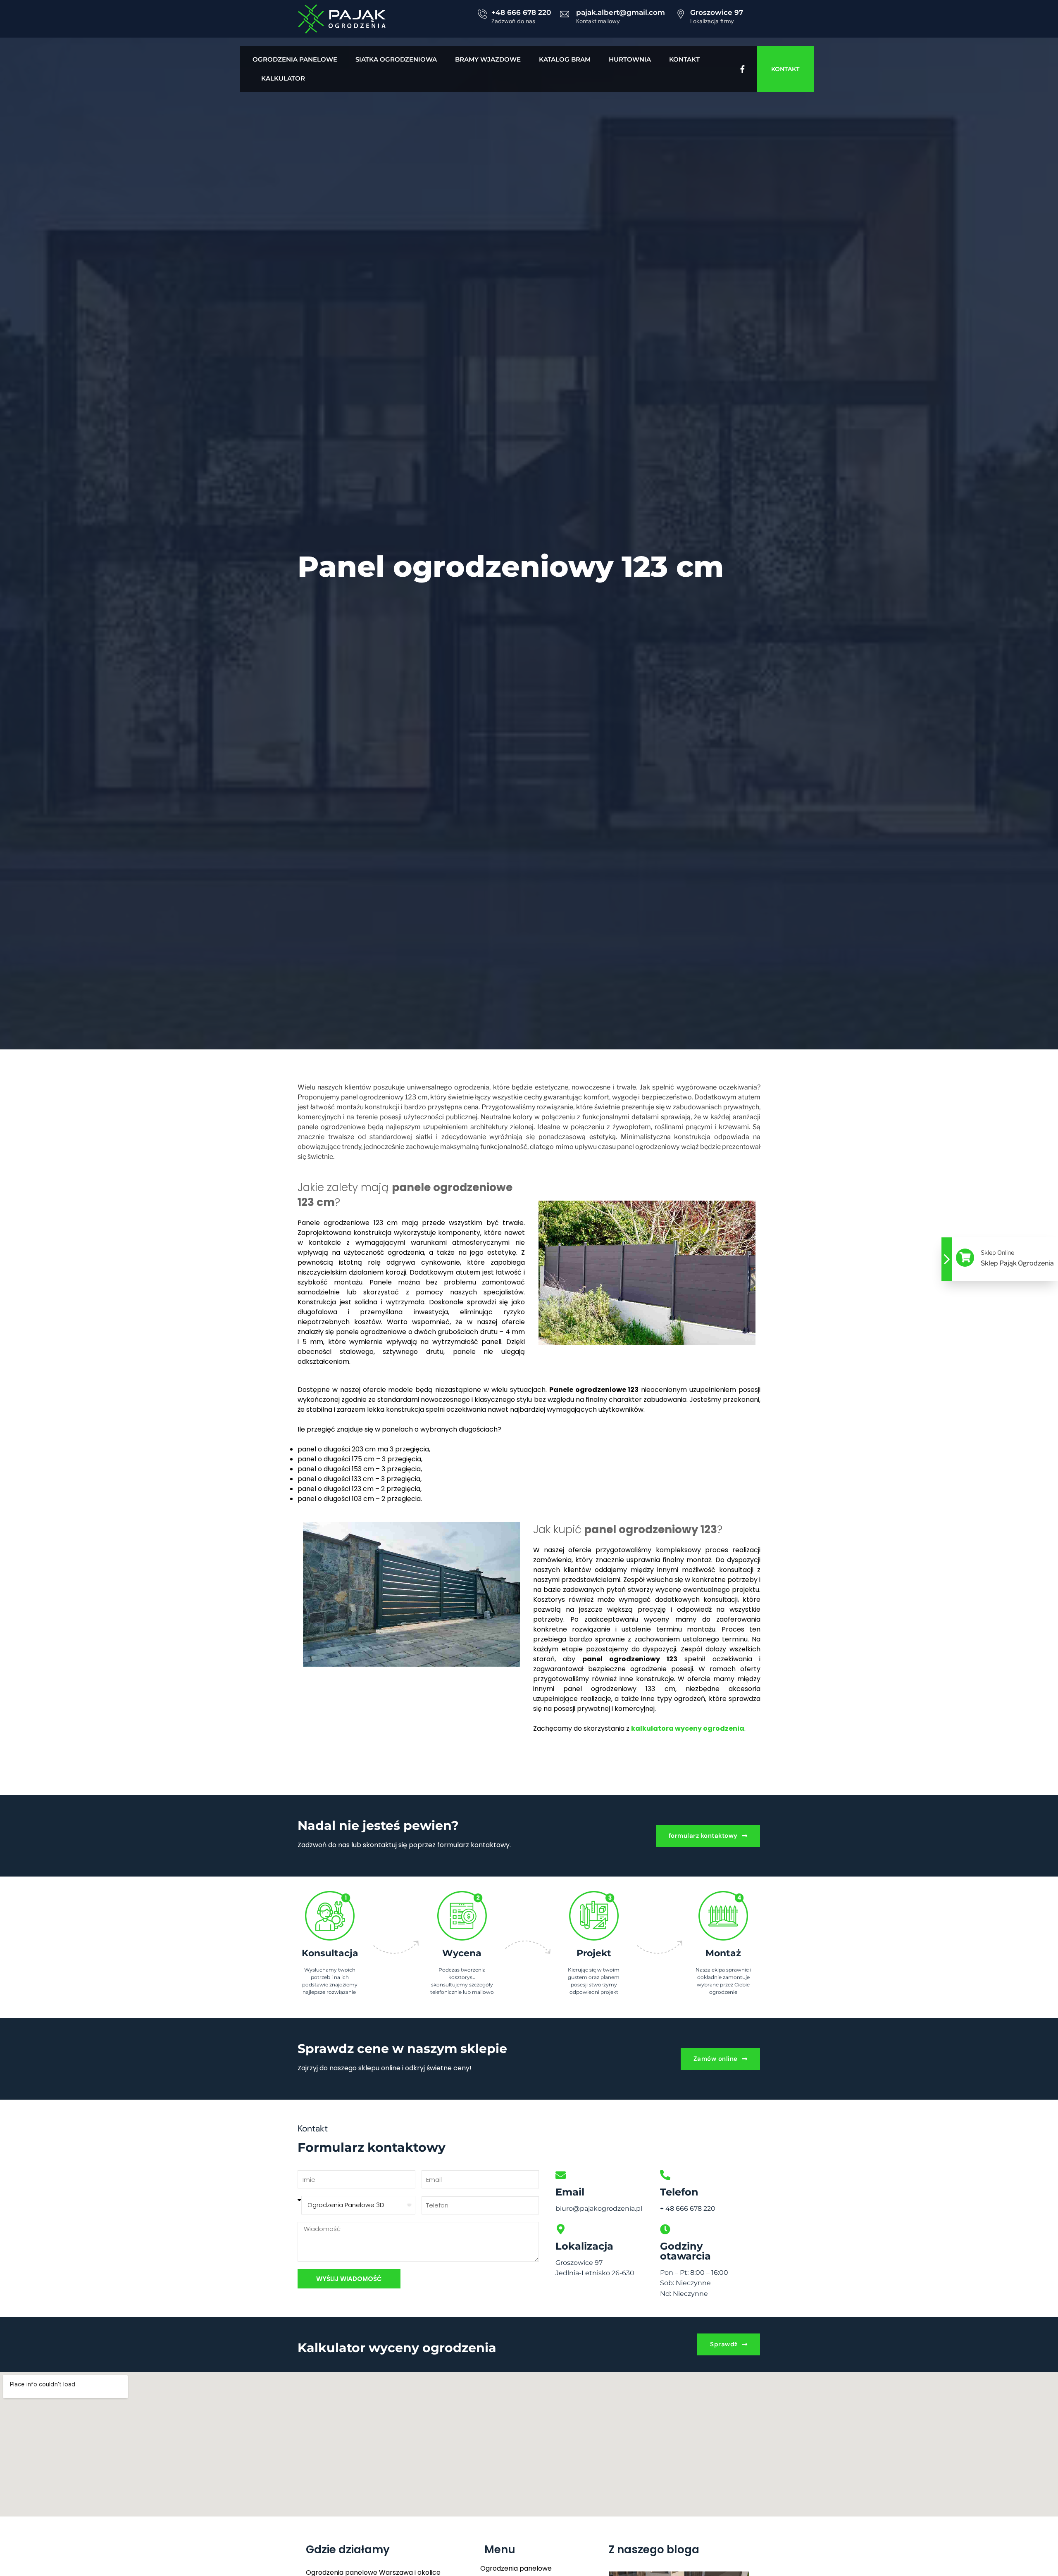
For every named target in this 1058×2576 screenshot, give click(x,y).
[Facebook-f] (742, 69)
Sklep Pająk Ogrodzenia (1017, 1263)
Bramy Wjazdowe (488, 59)
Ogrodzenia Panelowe (295, 59)
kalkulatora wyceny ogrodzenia (688, 1728)
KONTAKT (785, 69)
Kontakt (684, 59)
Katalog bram (565, 59)
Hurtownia (630, 59)
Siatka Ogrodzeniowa (396, 59)
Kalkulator (283, 78)
